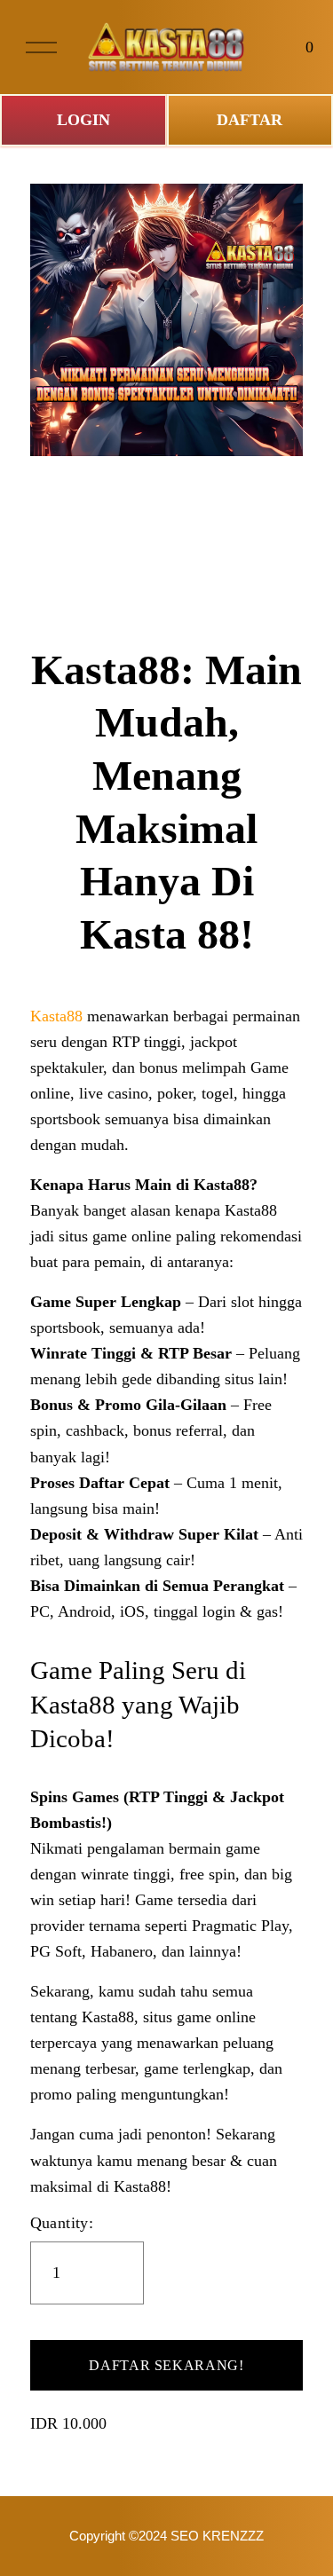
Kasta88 (56, 1016)
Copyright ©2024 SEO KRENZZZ (166, 2536)
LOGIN (83, 120)
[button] (167, 2366)
